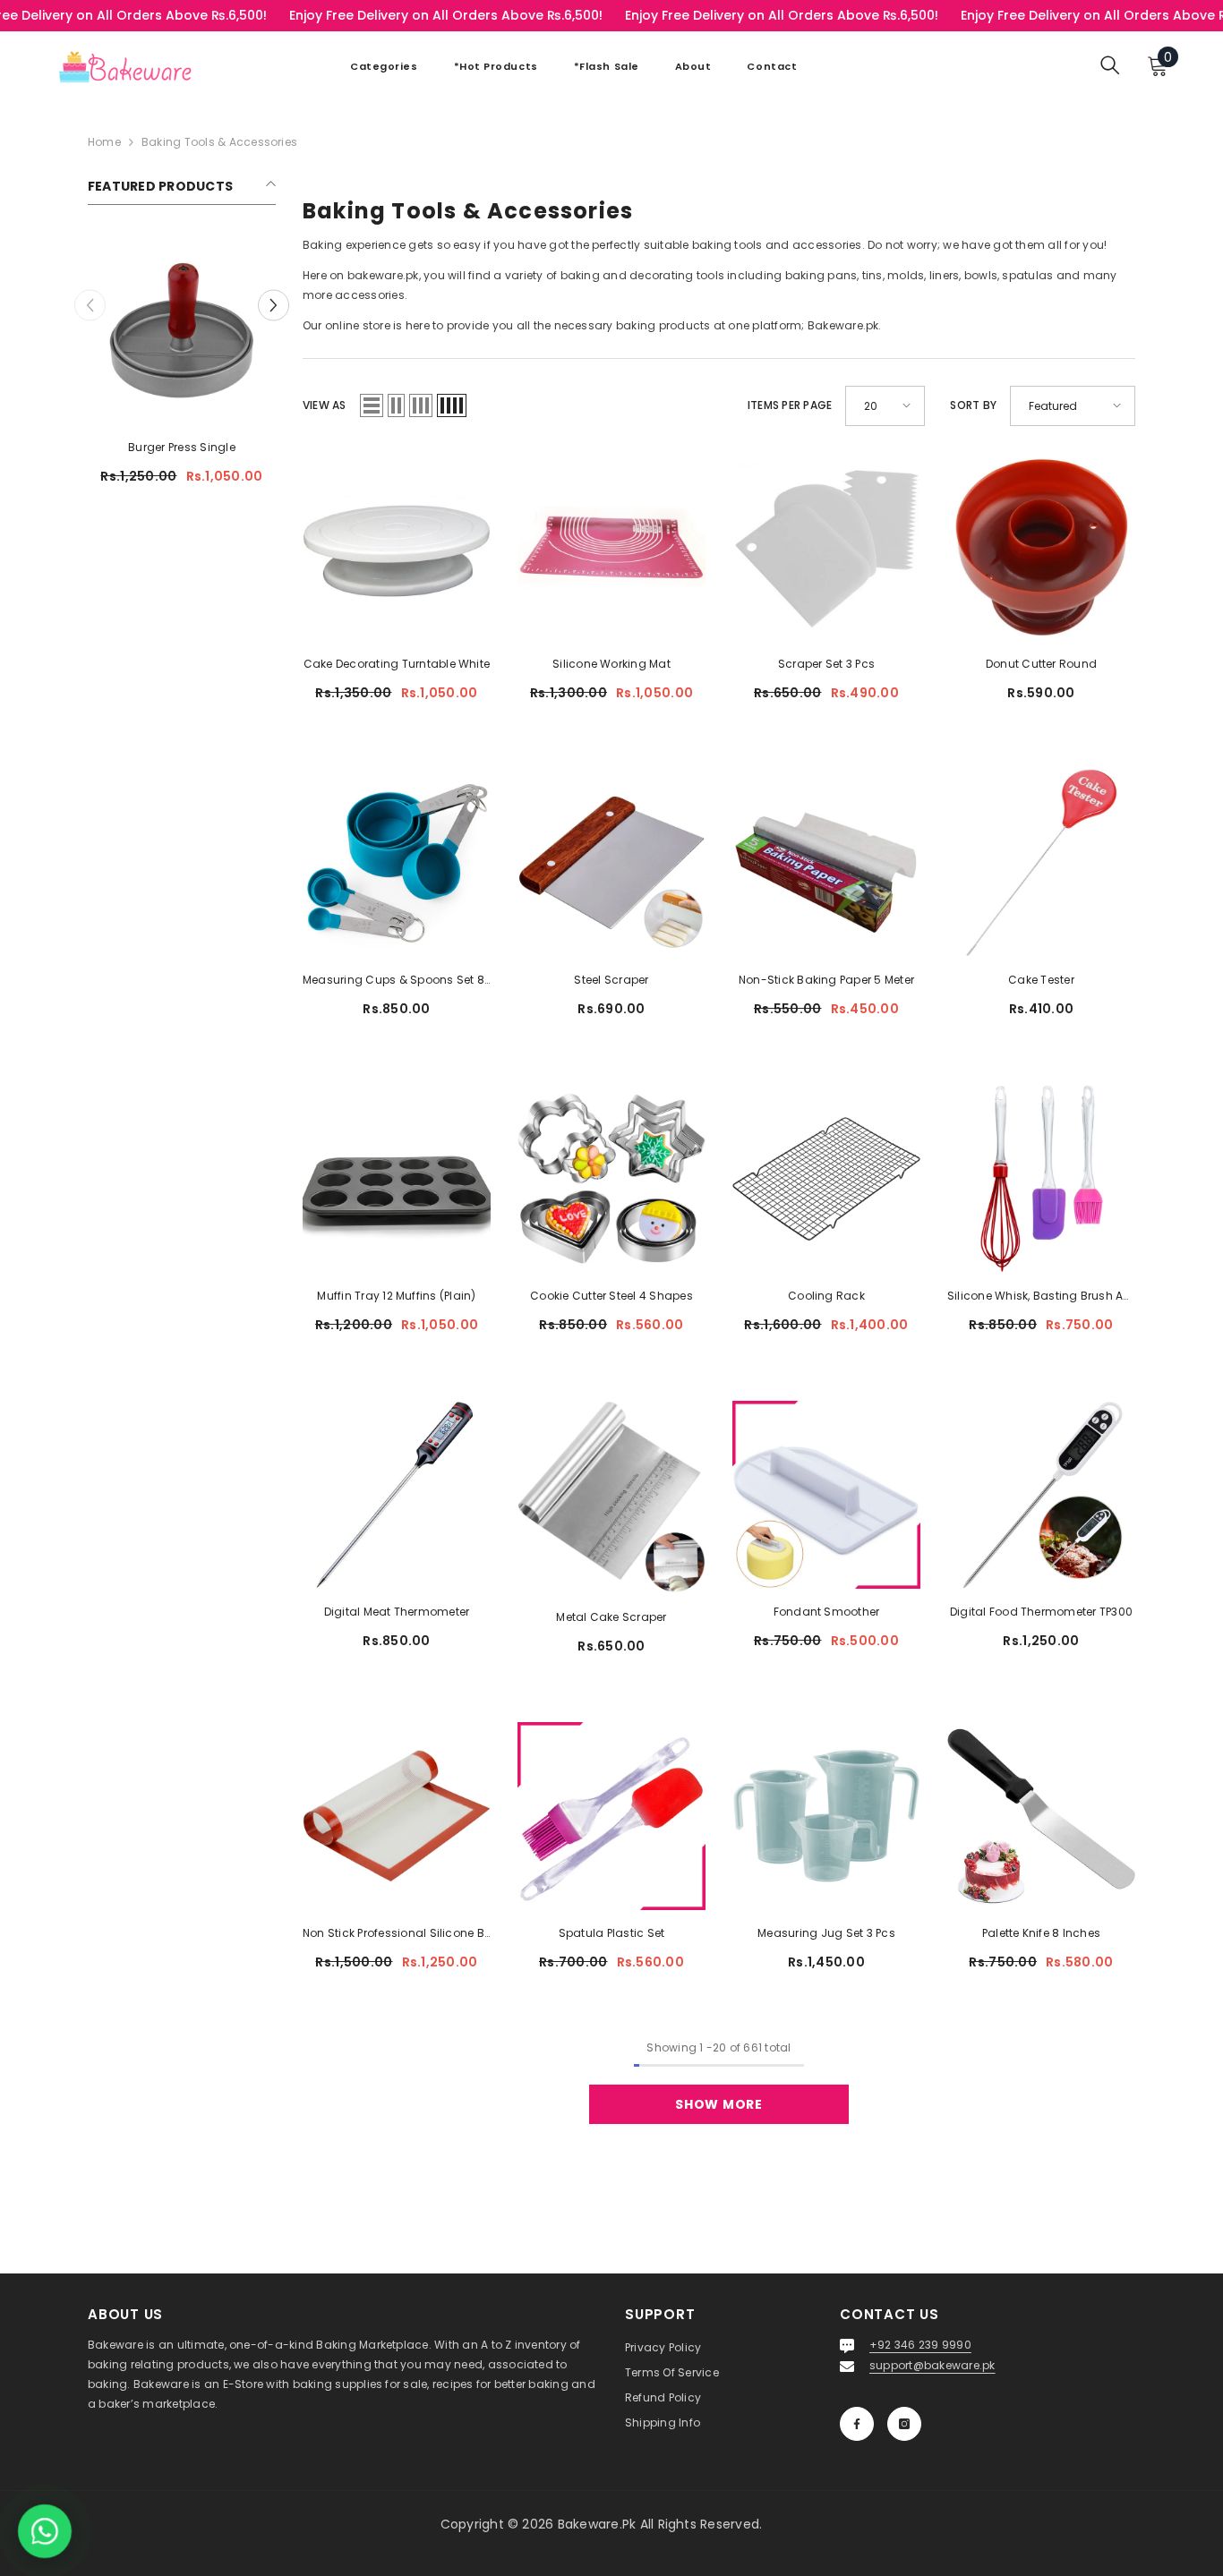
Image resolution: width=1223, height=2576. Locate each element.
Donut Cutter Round (1041, 664)
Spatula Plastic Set (612, 1933)
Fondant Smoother (827, 1612)
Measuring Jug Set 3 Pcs (826, 1933)
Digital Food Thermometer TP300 (1041, 1612)
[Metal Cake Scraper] (611, 1497)
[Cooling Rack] (826, 1179)
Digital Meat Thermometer (397, 1612)
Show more (718, 2104)
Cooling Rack (826, 1296)
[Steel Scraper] (611, 863)
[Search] (1110, 65)
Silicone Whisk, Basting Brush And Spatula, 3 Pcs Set (1041, 1296)
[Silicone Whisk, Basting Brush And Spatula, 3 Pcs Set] (1041, 1179)
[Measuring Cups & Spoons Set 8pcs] (397, 863)
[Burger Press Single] (182, 330)
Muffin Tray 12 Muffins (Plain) (396, 1296)
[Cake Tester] (1041, 863)
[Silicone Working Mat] (611, 547)
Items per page (790, 405)
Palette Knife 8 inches (1041, 1933)
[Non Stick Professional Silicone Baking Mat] (397, 1816)
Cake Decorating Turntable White (397, 664)
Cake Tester (1041, 980)
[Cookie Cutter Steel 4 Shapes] (611, 1179)
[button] (274, 305)
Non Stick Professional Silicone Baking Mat (397, 1933)
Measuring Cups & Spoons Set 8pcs (397, 980)
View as (325, 405)
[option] (182, 367)
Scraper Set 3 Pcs (826, 664)
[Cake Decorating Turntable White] (397, 547)
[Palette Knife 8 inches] (1041, 1816)
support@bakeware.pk (932, 2365)
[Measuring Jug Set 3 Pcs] (826, 1816)
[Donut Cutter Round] (1041, 547)
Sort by (973, 405)
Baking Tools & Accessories (219, 142)
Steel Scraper (611, 980)
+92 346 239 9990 (920, 2345)
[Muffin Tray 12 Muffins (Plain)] (397, 1179)
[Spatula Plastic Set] (611, 1816)
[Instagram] (904, 2424)
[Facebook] (857, 2424)
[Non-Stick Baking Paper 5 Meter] (826, 863)
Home (104, 142)
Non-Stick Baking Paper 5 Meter (826, 980)
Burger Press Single (182, 447)
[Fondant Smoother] (826, 1495)
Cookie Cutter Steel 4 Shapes (611, 1296)
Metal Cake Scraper (611, 1617)
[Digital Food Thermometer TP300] (1041, 1495)
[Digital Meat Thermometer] (397, 1495)
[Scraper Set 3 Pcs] (826, 547)
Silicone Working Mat (611, 664)
